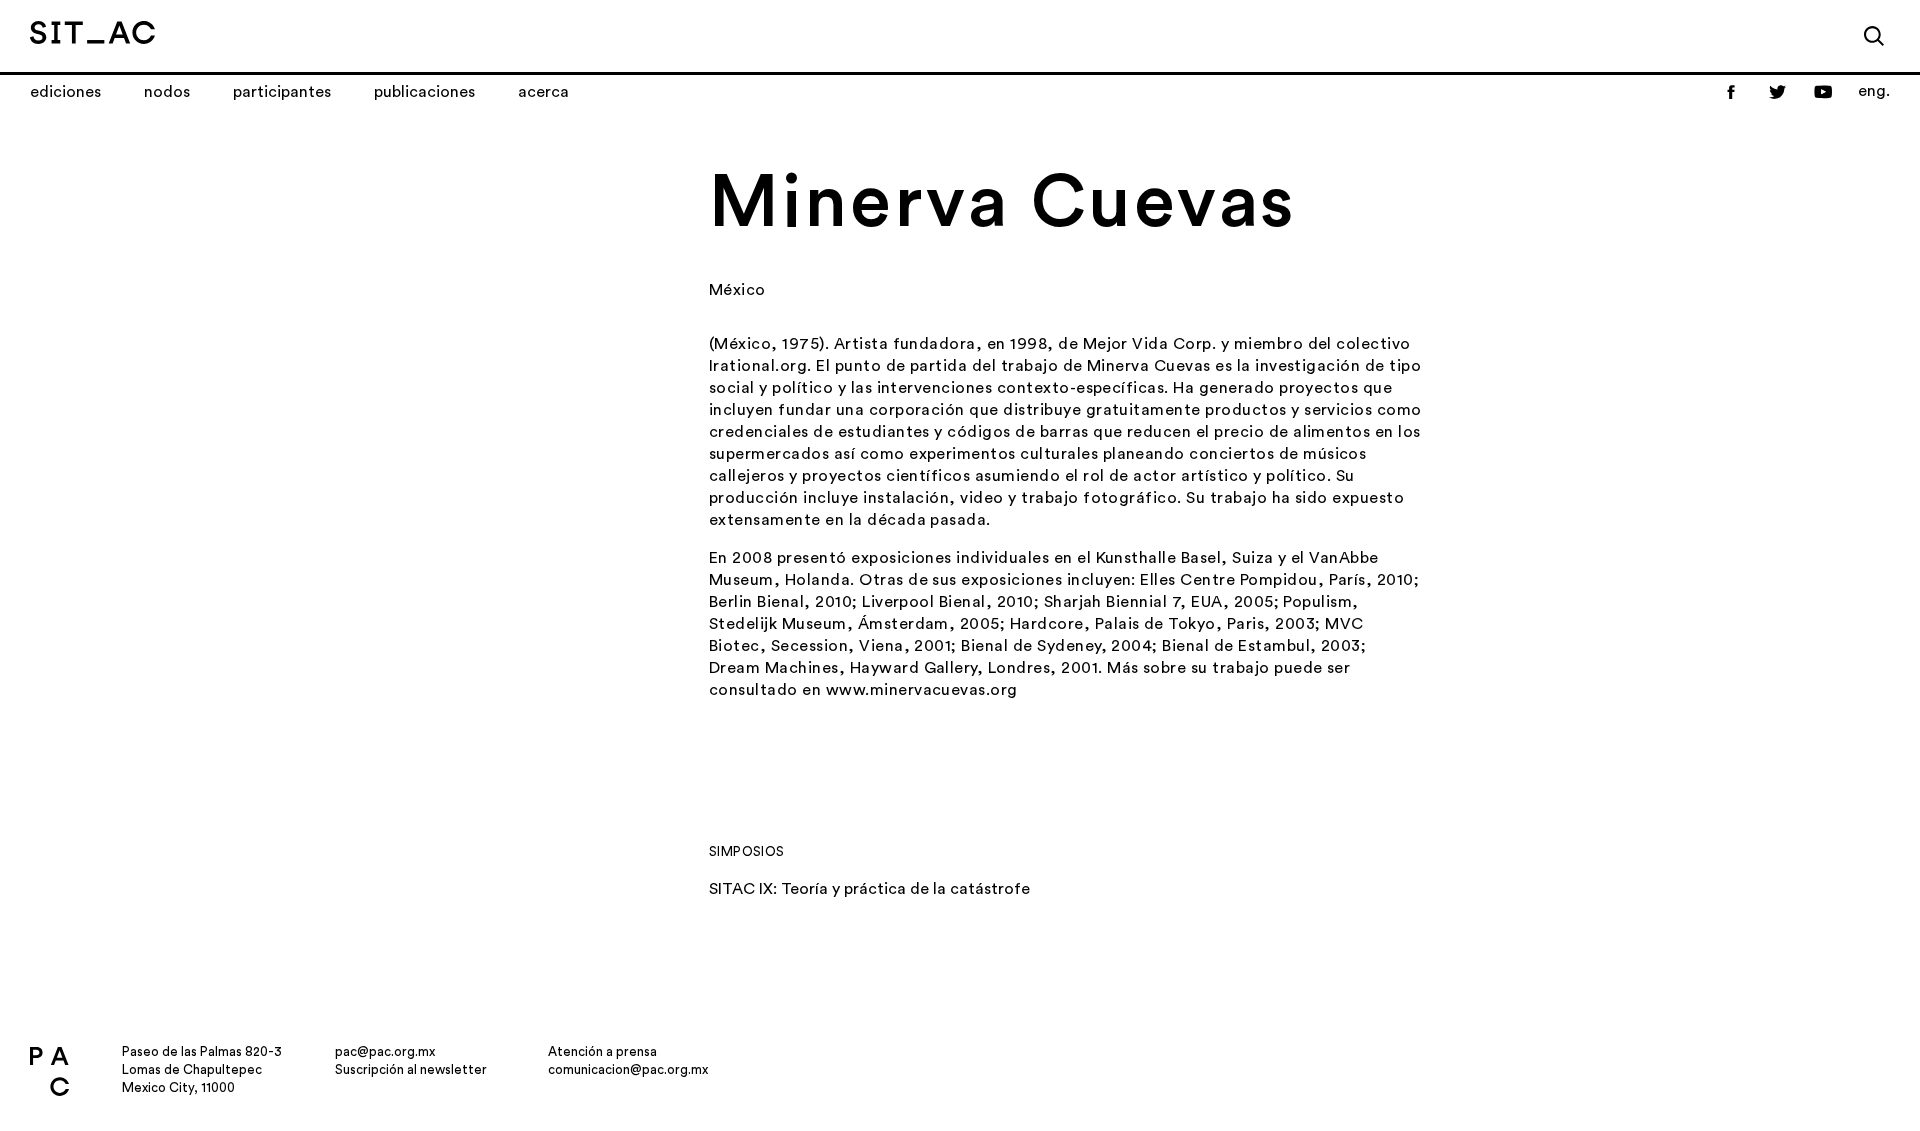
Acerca (543, 92)
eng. (1874, 91)
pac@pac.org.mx (385, 1051)
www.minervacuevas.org (922, 690)
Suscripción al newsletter (411, 1069)
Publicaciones (424, 92)
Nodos (167, 92)
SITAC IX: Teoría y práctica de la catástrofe (869, 889)
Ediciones (65, 92)
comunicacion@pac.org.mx (628, 1069)
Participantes (282, 92)
